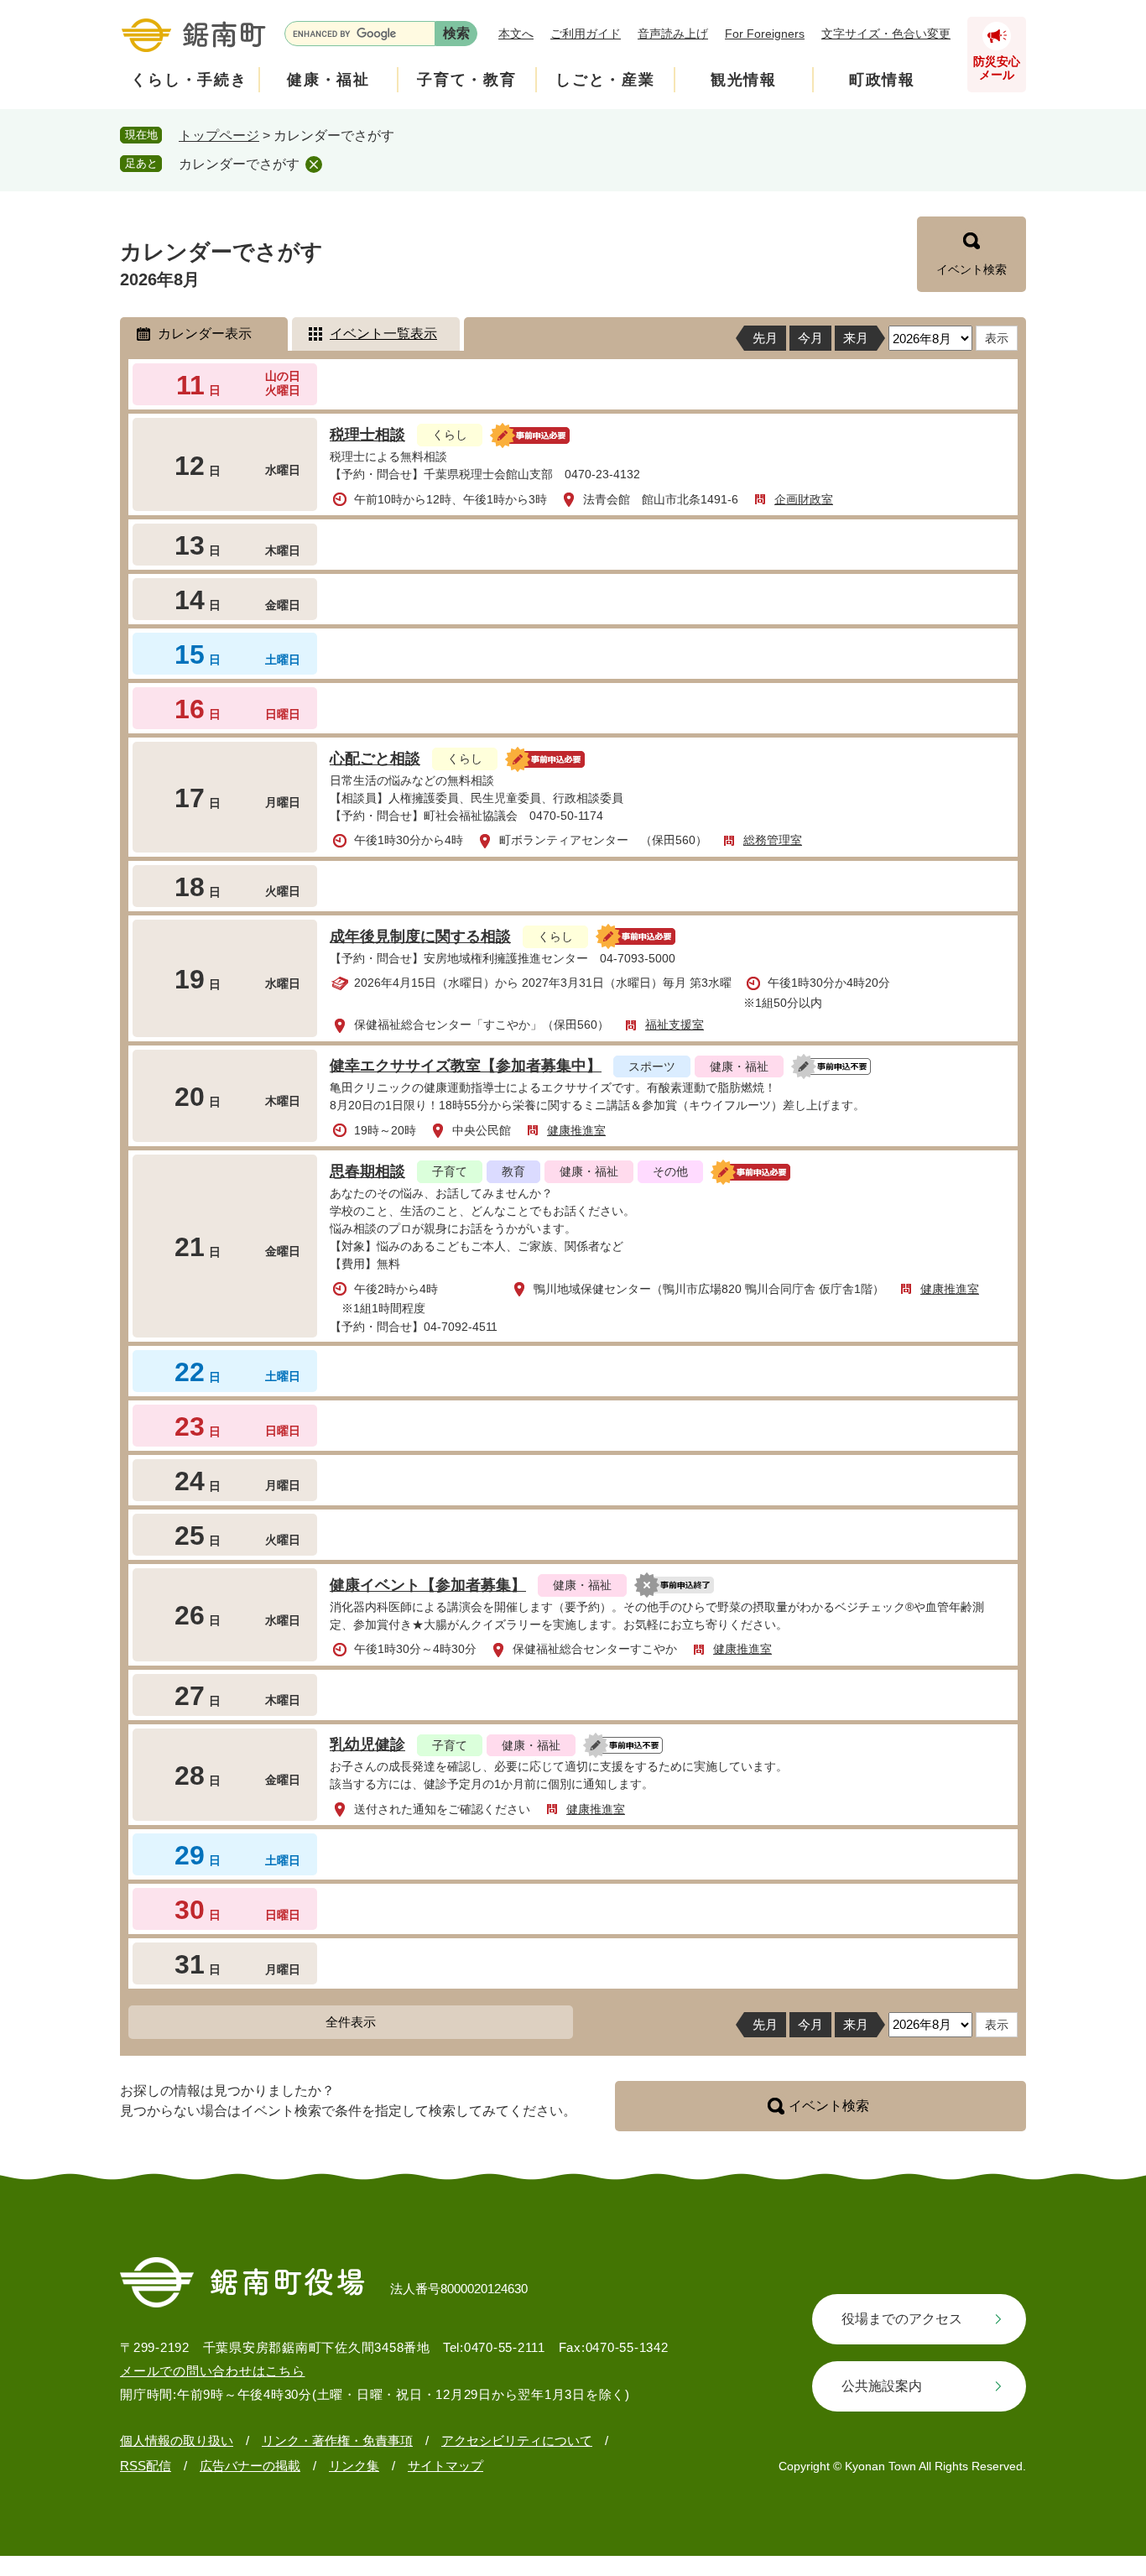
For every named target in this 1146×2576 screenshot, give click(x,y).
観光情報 (744, 80)
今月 (810, 338)
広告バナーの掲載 (250, 2466)
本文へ (516, 34)
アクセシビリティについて (517, 2440)
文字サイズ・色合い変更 (886, 34)
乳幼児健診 (367, 1744)
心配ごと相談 (375, 759)
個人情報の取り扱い (177, 2440)
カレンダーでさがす (239, 164)
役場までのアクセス (902, 2319)
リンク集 (354, 2466)
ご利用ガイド (586, 34)
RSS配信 (146, 2466)
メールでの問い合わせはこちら (213, 2371)
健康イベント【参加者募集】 (428, 1585)
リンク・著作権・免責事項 (337, 2440)
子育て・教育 (467, 80)
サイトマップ (445, 2466)
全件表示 (351, 2022)
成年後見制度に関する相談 (420, 936)
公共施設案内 (882, 2386)
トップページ (219, 136)
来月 (856, 338)
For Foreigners (765, 34)
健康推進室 (576, 1130)
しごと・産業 (605, 80)
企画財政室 (804, 499)
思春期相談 (367, 1171)
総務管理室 (773, 840)
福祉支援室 (675, 1025)
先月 (765, 338)
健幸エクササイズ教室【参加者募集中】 (466, 1066)
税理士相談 (367, 435)
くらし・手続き (189, 80)
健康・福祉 (328, 80)
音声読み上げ (673, 34)
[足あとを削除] (314, 164)
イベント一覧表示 (383, 334)
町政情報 (882, 80)
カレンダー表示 (205, 334)
